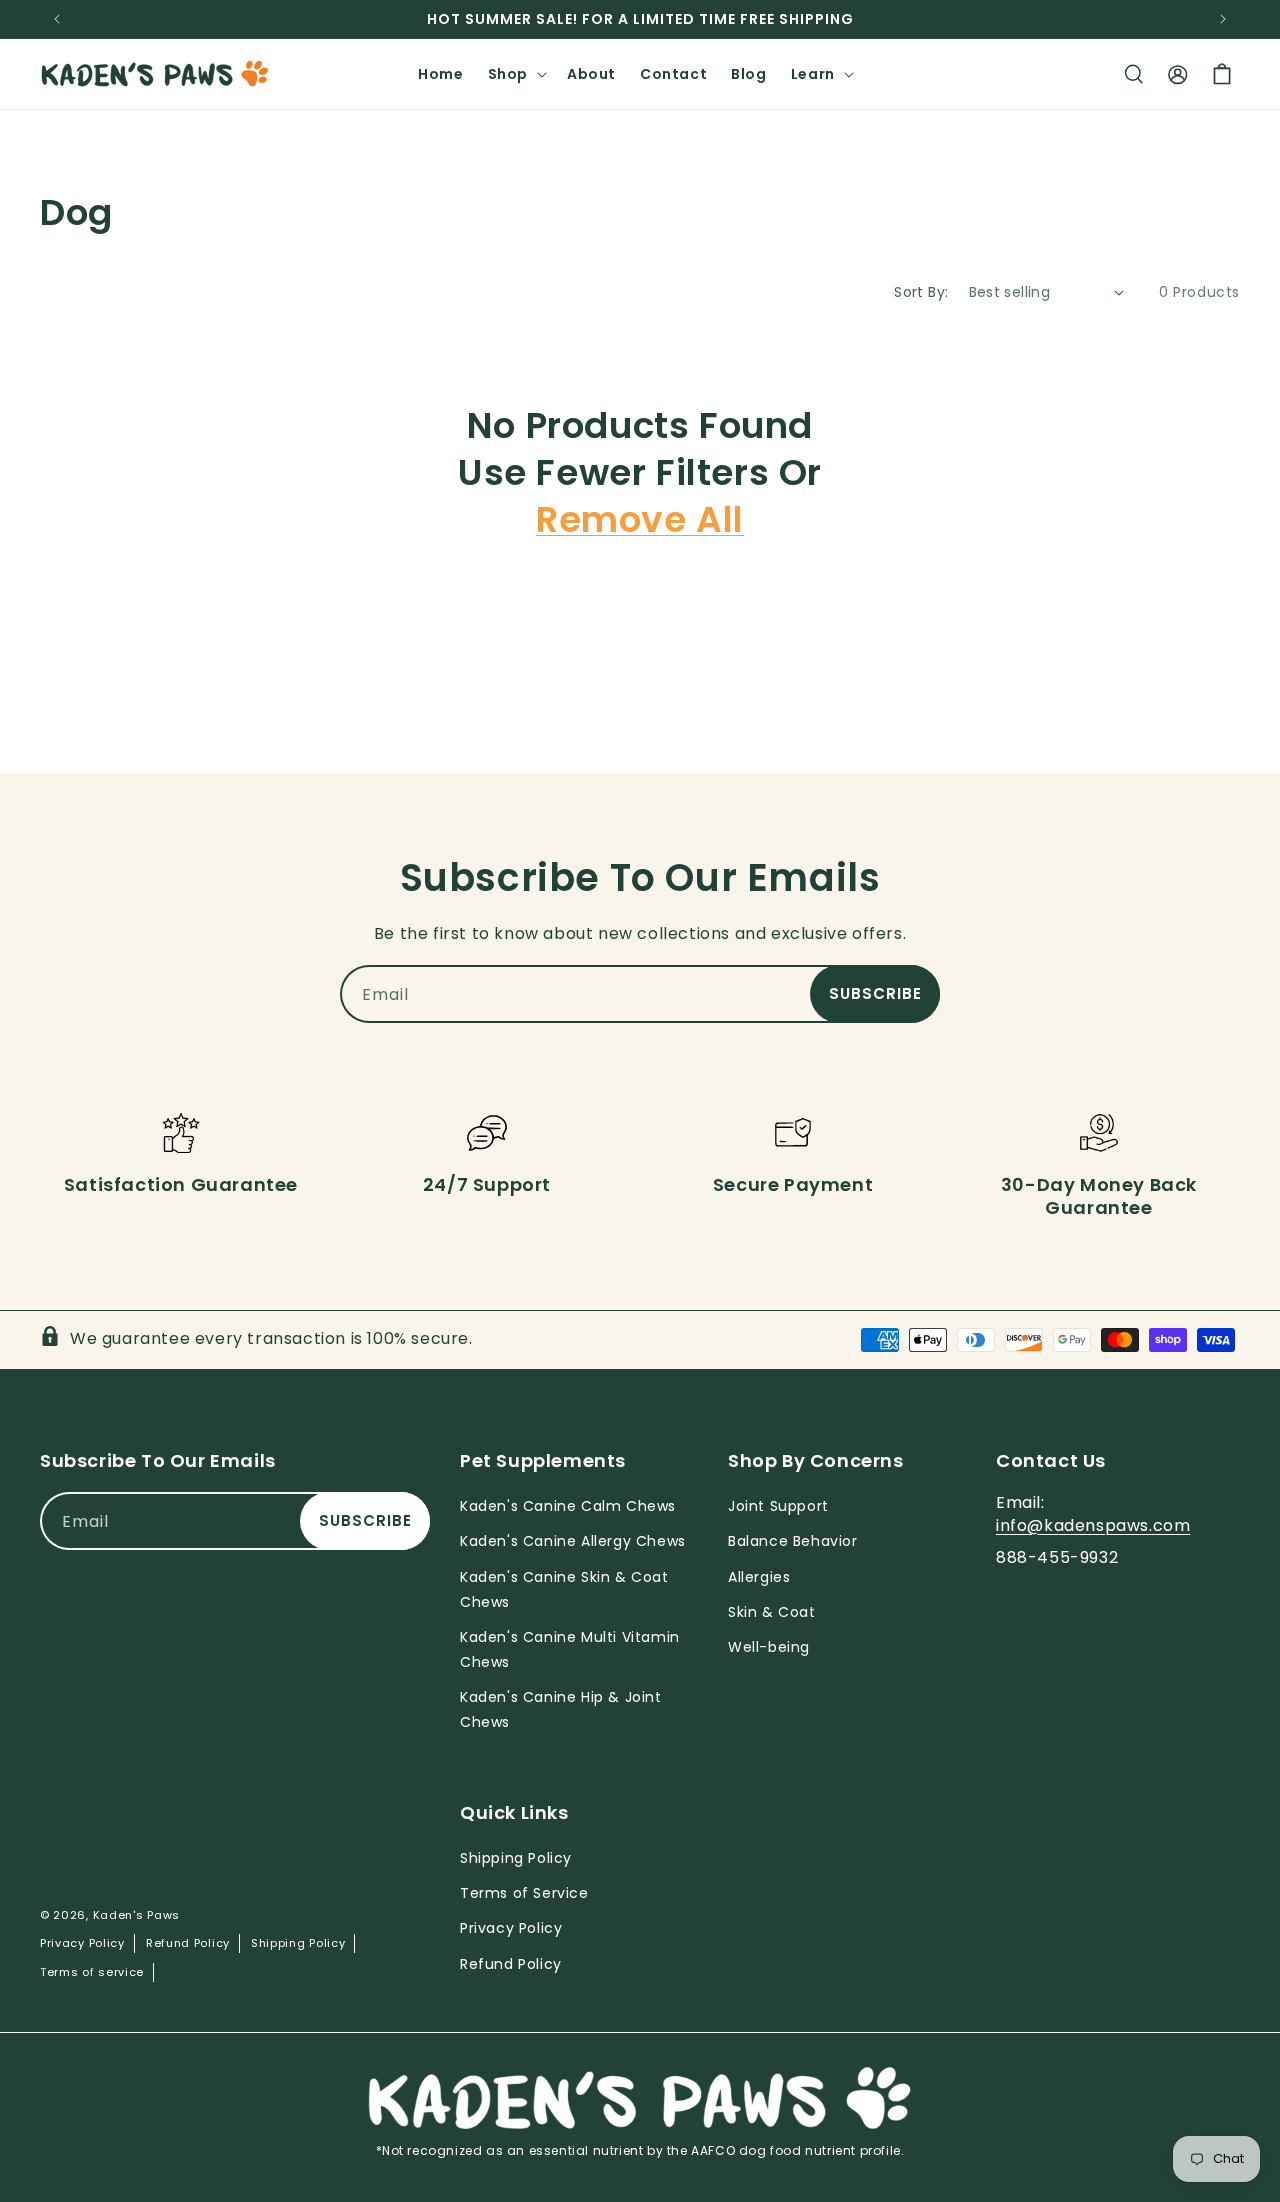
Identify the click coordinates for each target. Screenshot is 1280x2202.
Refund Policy (188, 1943)
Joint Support (778, 1506)
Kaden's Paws (136, 1915)
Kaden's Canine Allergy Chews (573, 1541)
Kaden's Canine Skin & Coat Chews (564, 1589)
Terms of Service (524, 1893)
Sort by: (921, 292)
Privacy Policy (82, 1943)
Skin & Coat (772, 1612)
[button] (515, 74)
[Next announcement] (1223, 19)
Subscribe (875, 993)
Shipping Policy (298, 1943)
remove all (640, 520)
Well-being (769, 1647)
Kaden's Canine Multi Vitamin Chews (570, 1649)
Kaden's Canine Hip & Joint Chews (561, 1709)
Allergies (759, 1577)
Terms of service (92, 1972)
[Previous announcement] (57, 19)
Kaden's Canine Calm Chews (568, 1506)
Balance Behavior (793, 1541)
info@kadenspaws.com (1093, 1525)
